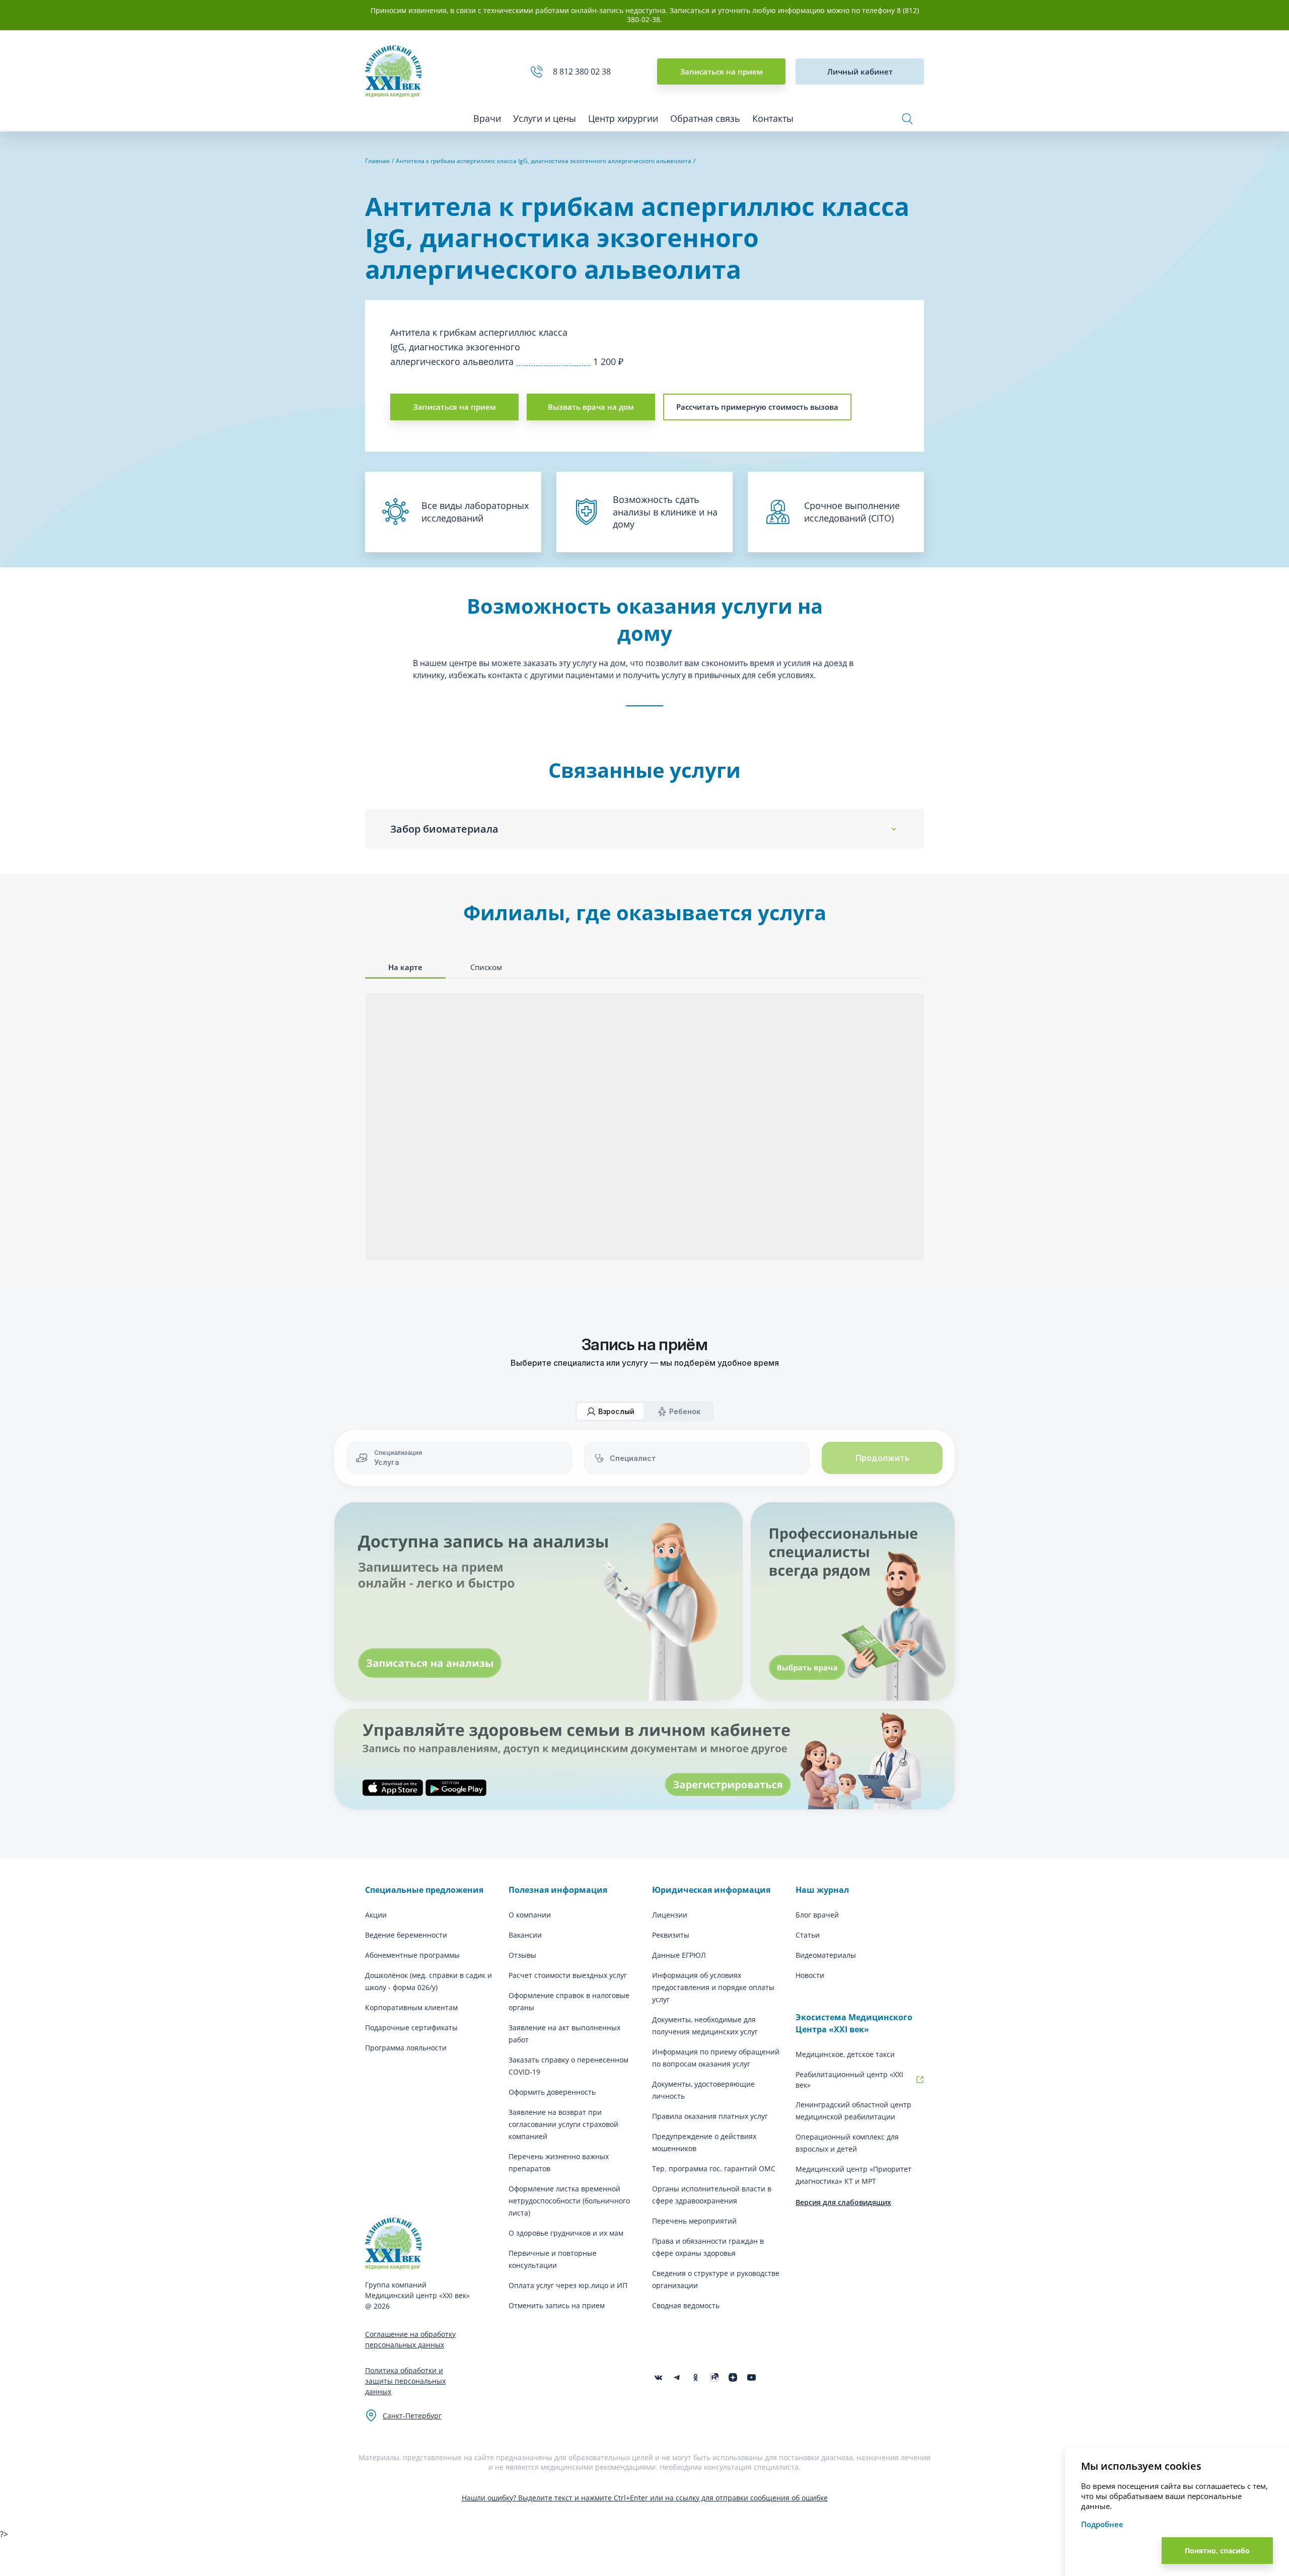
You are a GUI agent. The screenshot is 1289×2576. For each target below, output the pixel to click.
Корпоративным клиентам (411, 2007)
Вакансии (525, 1935)
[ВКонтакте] (658, 2377)
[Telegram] (677, 2377)
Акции (376, 1915)
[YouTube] (751, 2377)
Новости (810, 1975)
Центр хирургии (623, 118)
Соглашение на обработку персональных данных (410, 2339)
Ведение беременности (406, 1935)
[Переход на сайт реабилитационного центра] (920, 2080)
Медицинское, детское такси (845, 2054)
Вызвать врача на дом (591, 407)
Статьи (808, 1935)
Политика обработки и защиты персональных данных (405, 2381)
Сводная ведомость (686, 2305)
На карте (405, 967)
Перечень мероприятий (694, 2221)
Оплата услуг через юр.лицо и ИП (568, 2285)
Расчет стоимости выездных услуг (568, 1975)
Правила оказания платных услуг (710, 2116)
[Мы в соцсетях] (696, 2377)
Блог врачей (817, 1915)
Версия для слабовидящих (843, 2202)
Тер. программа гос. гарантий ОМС (714, 2168)
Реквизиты (671, 1935)
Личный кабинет (860, 71)
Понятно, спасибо (1217, 2551)
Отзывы (522, 1955)
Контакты (773, 118)
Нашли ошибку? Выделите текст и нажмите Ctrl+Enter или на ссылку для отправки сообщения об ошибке (645, 2498)
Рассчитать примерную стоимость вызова (757, 407)
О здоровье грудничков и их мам (566, 2233)
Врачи (487, 118)
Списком (486, 967)
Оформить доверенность (552, 2092)
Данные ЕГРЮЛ (679, 1955)
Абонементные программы (412, 1955)
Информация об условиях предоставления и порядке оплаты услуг (713, 1987)
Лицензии (670, 1915)
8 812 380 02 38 (584, 71)
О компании (530, 1915)
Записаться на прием (722, 71)
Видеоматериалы (826, 1955)
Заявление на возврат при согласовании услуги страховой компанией (563, 2124)
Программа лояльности (406, 2048)
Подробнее (1102, 2524)
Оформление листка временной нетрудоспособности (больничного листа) (569, 2201)
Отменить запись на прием (557, 2305)
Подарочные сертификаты (411, 2028)
